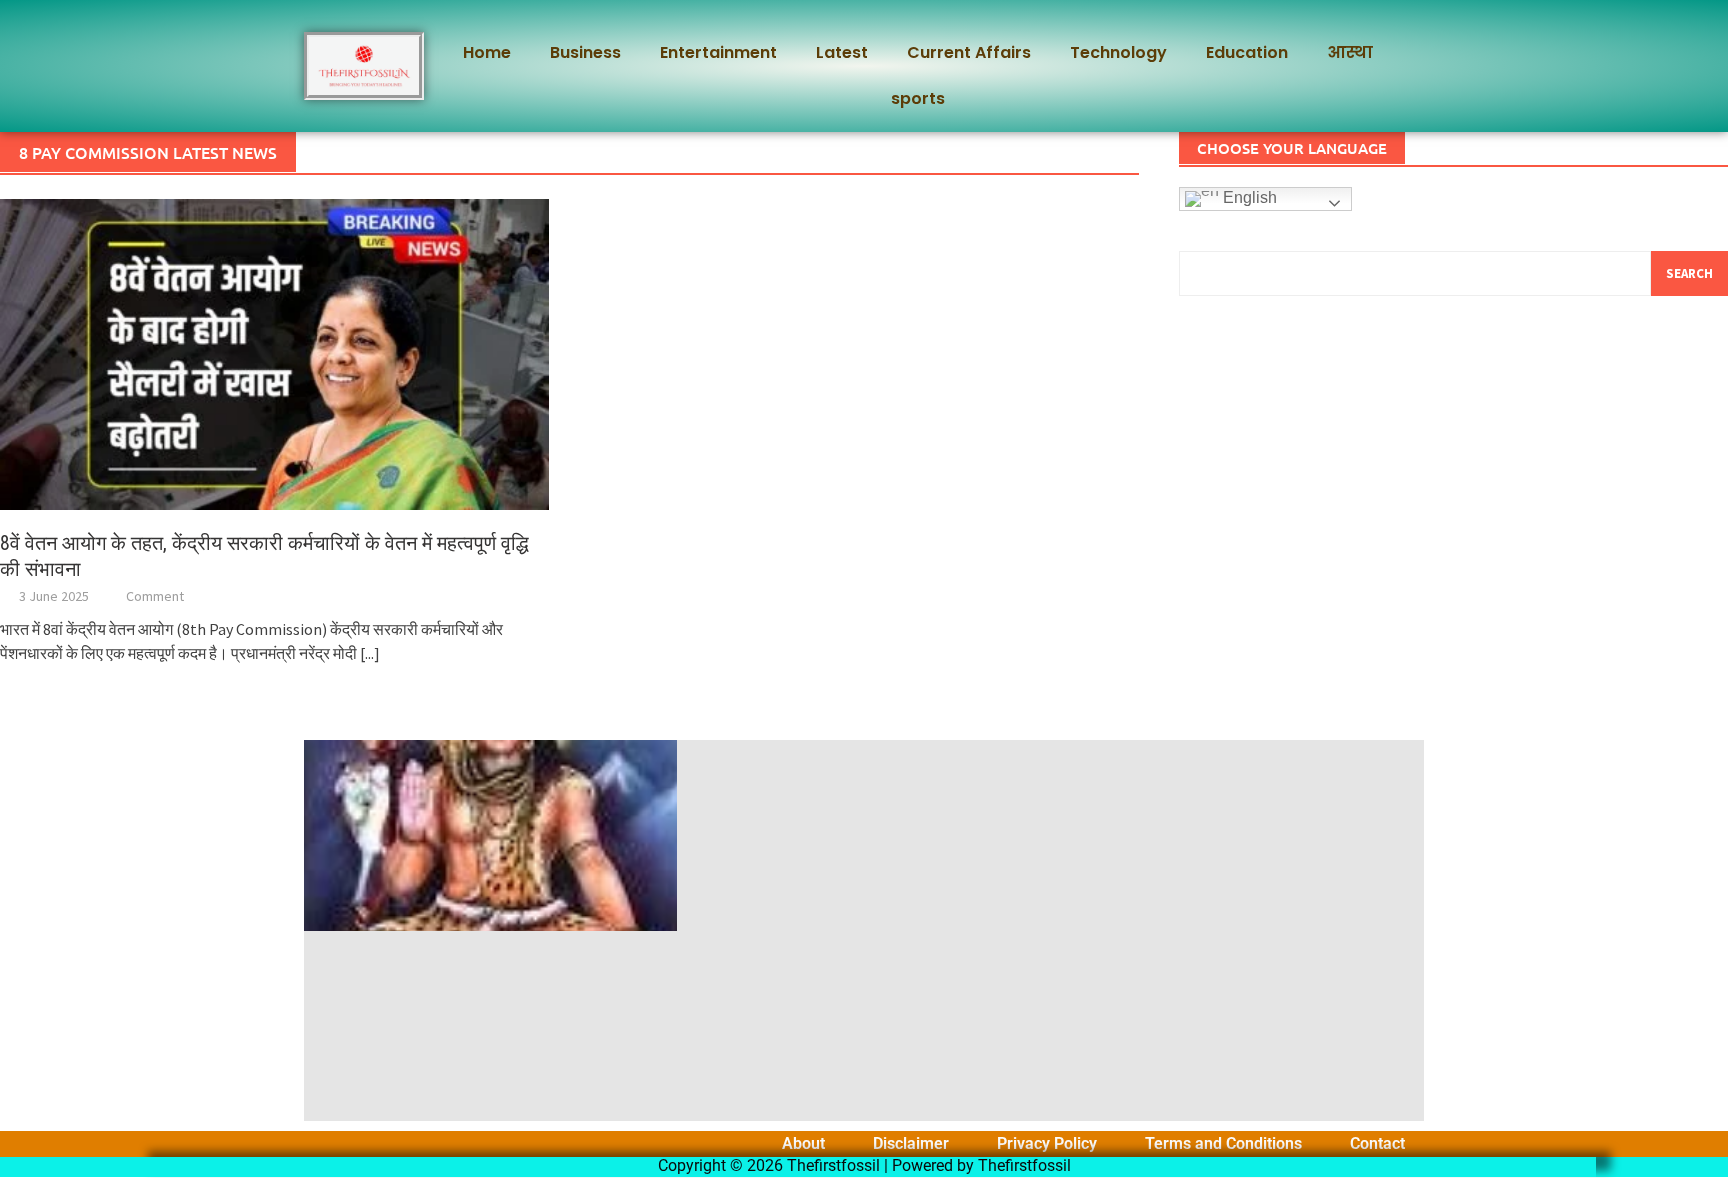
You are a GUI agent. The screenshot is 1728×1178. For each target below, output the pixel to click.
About (803, 1144)
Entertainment (718, 52)
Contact (1377, 1144)
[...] (370, 653)
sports (918, 98)
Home (487, 52)
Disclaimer (911, 1144)
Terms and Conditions (1223, 1144)
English (1248, 197)
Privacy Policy (1047, 1144)
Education (1247, 52)
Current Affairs (969, 52)
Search (1689, 273)
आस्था (1350, 52)
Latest (842, 52)
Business (585, 52)
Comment (155, 596)
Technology (1118, 52)
